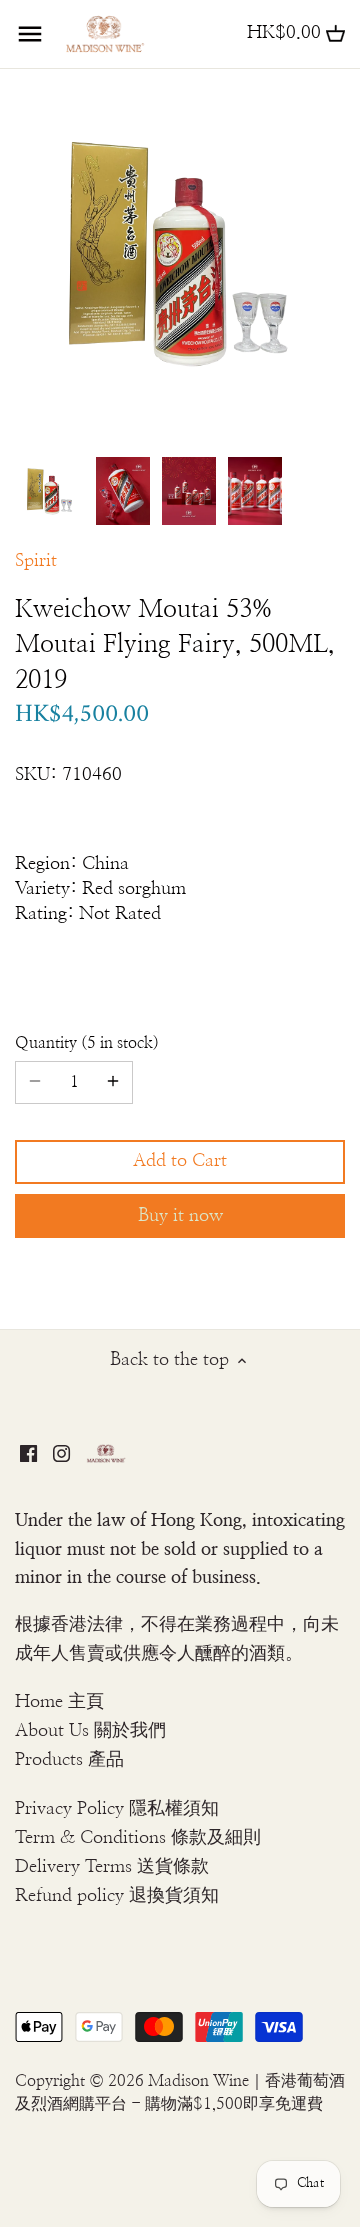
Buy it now (180, 1216)
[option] (50, 491)
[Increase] (113, 1082)
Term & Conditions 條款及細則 (138, 1838)
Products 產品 (69, 1760)
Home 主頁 (59, 1702)
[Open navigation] (30, 34)
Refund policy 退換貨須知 (117, 1896)
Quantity (84, 1043)
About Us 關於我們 (90, 1731)
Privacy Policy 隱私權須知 (117, 1809)
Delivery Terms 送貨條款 (112, 1867)
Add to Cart (180, 1161)
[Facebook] (28, 1453)
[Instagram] (61, 1453)
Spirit (36, 561)
